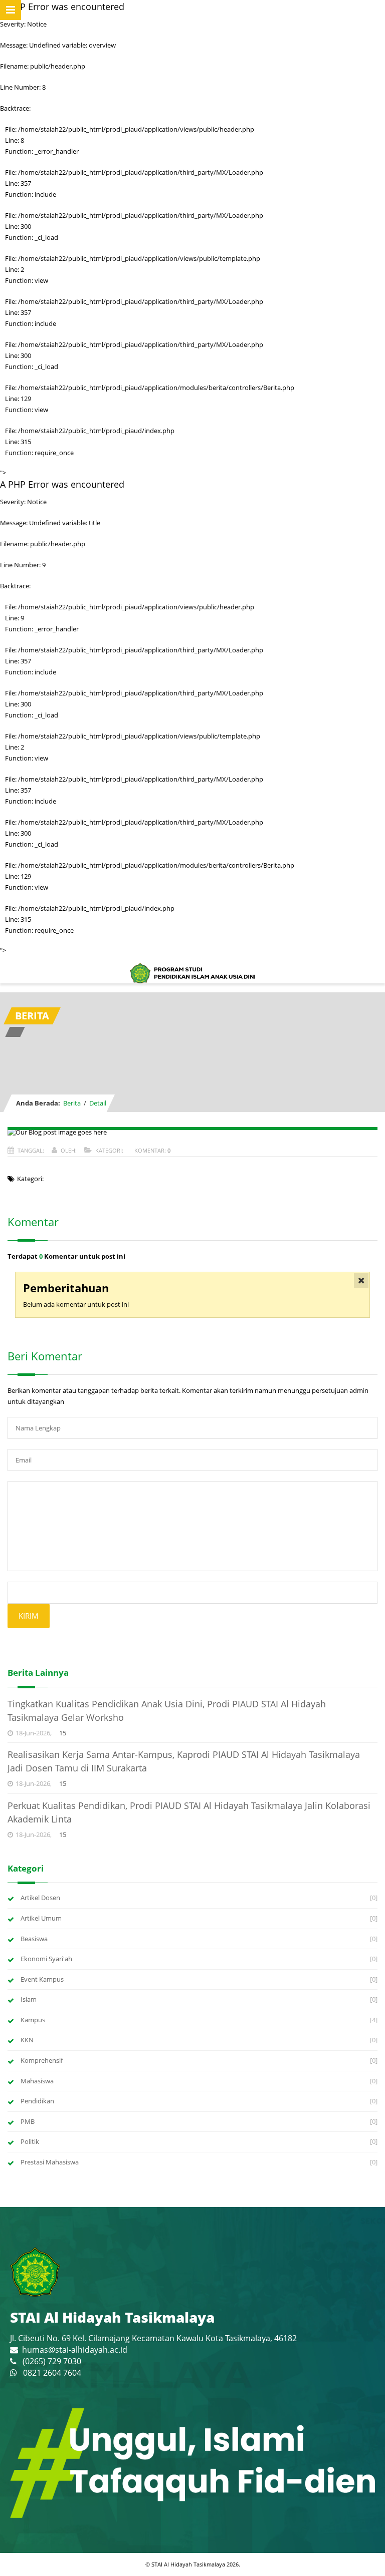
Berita (72, 1103)
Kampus (33, 2020)
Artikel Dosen (40, 1898)
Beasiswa (34, 1939)
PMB (28, 2121)
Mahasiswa (37, 2081)
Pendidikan (37, 2101)
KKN (27, 2040)
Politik (30, 2141)
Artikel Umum (41, 1918)
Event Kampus (42, 1979)
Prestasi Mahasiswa (50, 2162)
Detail (98, 1103)
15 (63, 1733)
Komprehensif (42, 2060)
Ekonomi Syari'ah (46, 1959)
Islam (29, 1999)
